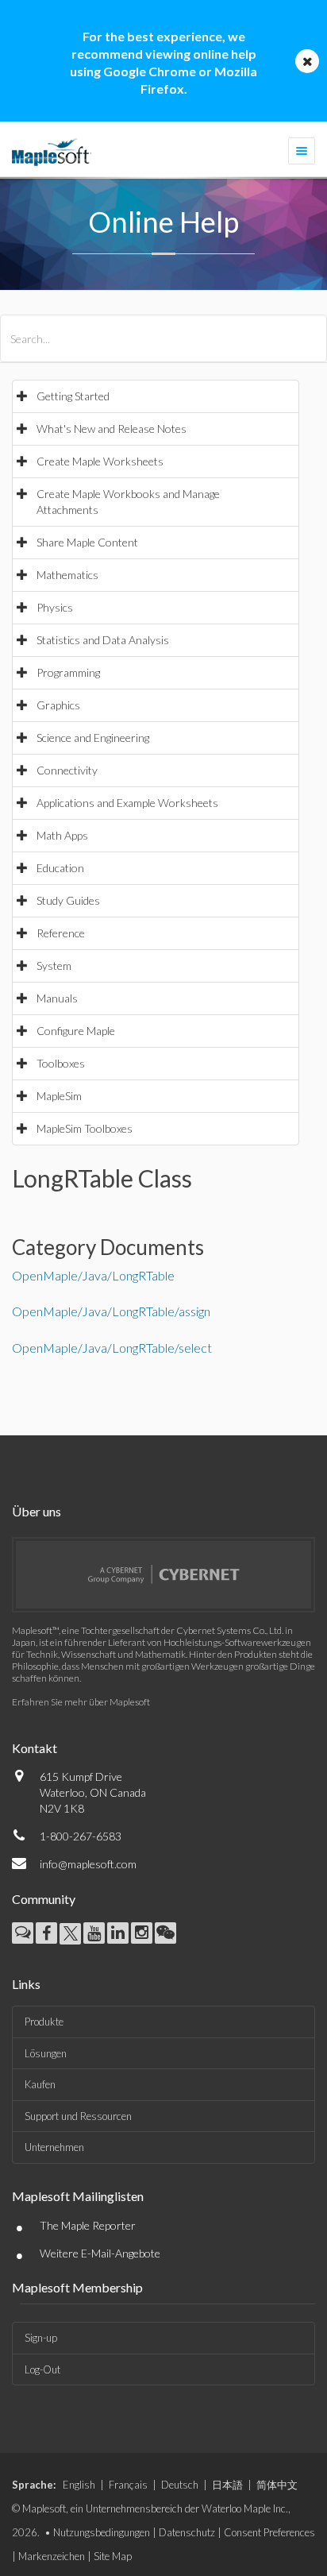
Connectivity (67, 770)
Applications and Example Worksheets (127, 803)
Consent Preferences (269, 2532)
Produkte (44, 2022)
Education (60, 868)
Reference (61, 933)
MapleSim (59, 1096)
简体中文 (277, 2485)
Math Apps (62, 835)
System (54, 966)
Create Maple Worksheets (100, 461)
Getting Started (73, 396)
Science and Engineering (93, 738)
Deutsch (180, 2485)
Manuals (57, 998)
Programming (68, 672)
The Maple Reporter (88, 2225)
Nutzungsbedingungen (102, 2532)
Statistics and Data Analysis (103, 640)
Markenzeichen (52, 2556)
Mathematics (67, 575)
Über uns (37, 1511)
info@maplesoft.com (88, 1864)
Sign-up (41, 2338)
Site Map (113, 2556)
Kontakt (35, 1748)
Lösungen (46, 2053)
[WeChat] (165, 1933)
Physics (55, 607)
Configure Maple (76, 1031)
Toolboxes (61, 1063)
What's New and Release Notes (112, 429)
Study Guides (68, 900)
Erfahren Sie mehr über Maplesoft (81, 1702)
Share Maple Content (87, 542)
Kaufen (40, 2084)
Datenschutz (187, 2532)
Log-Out (42, 2369)
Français (128, 2485)
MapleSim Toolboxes (85, 1128)
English (79, 2485)
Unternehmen (54, 2147)
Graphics (58, 705)
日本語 (227, 2485)
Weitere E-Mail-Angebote (100, 2253)
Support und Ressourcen (78, 2116)
